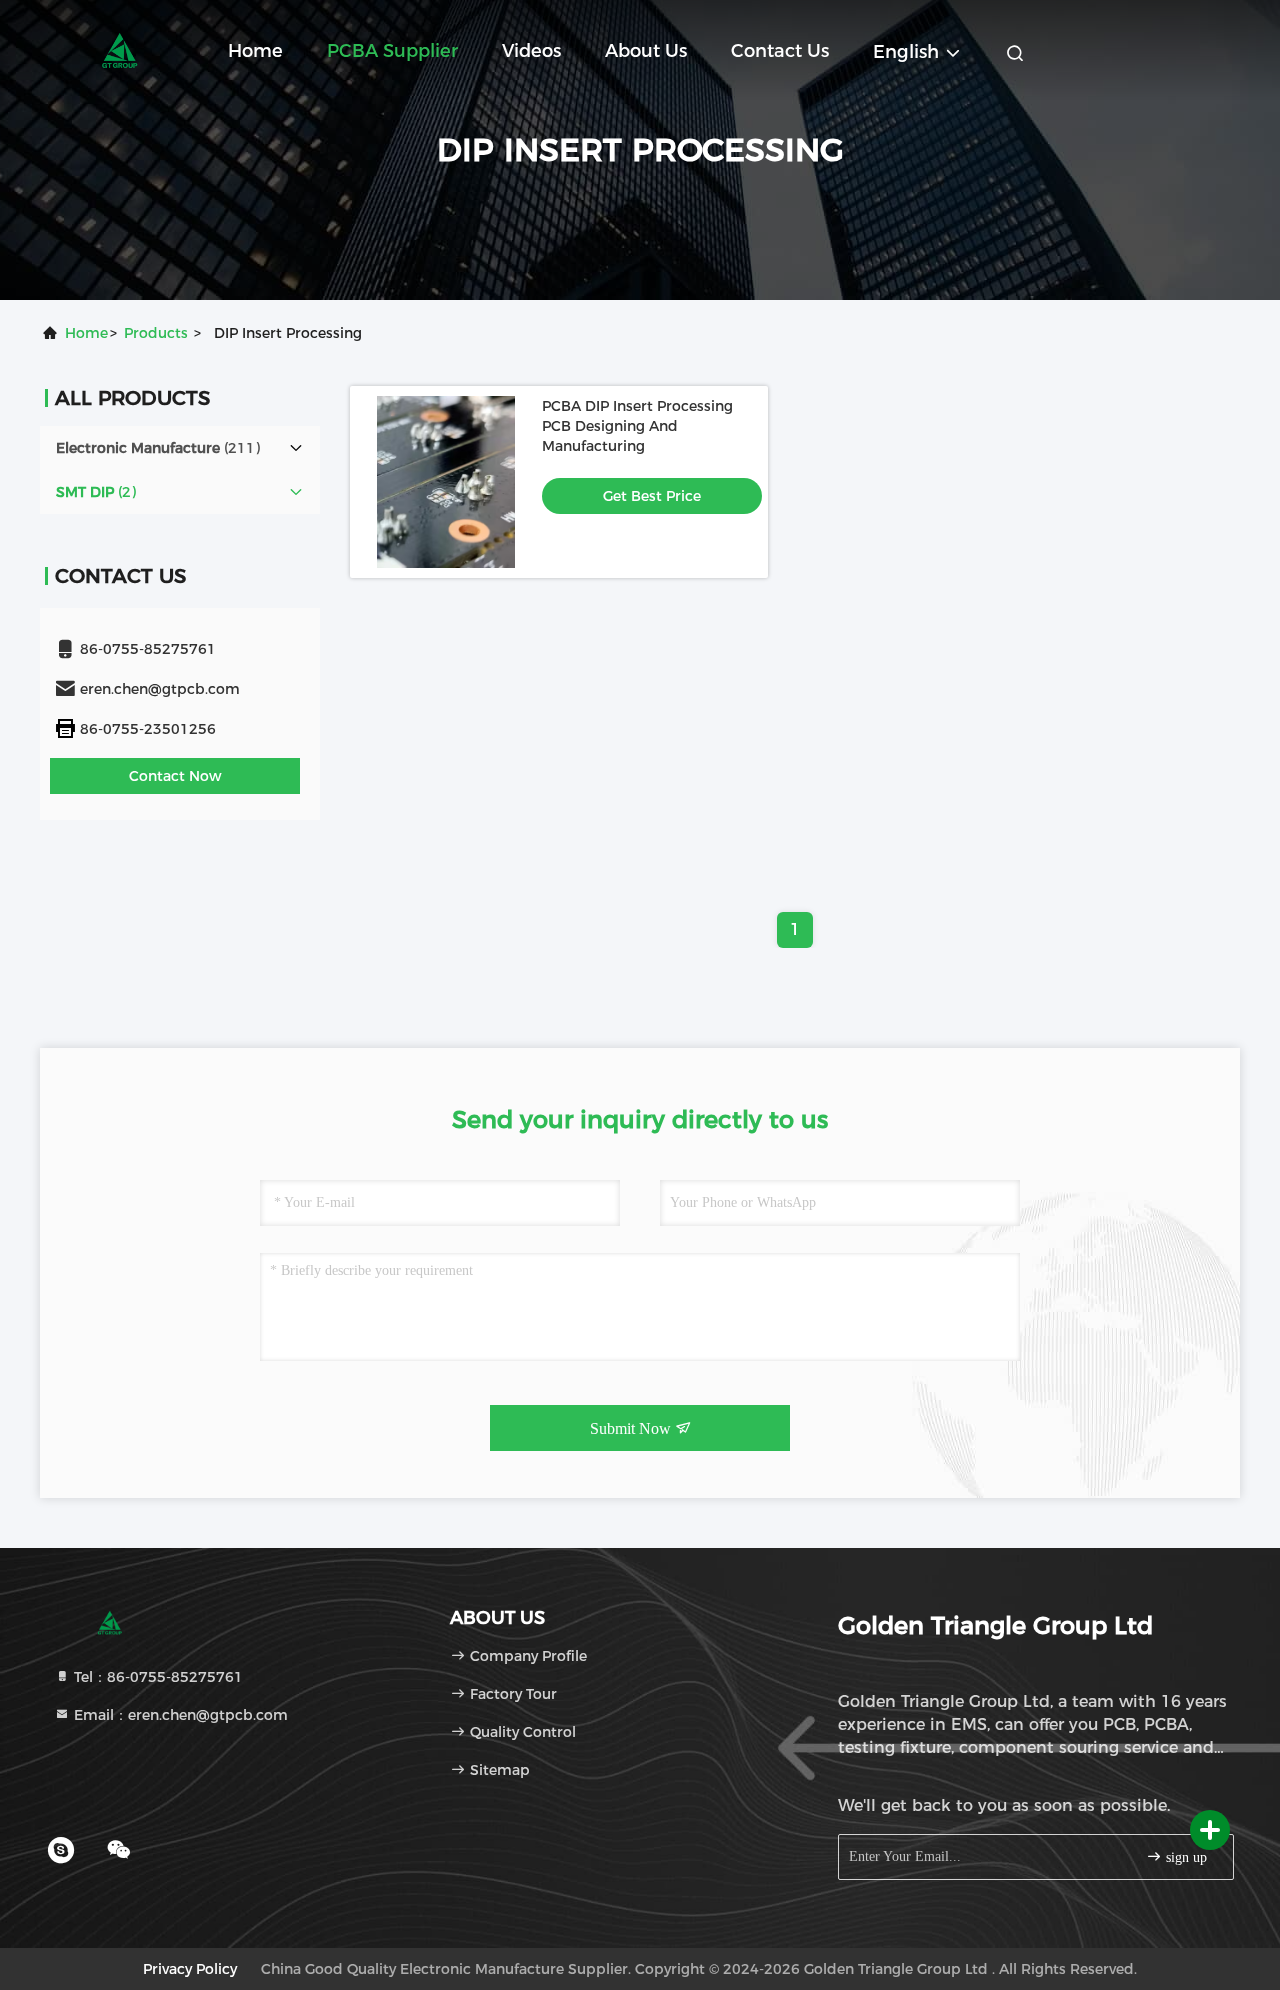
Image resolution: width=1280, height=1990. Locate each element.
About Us (646, 51)
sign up (1184, 1857)
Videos (531, 51)
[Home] (120, 50)
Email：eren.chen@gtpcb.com (179, 1715)
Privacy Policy (190, 1969)
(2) (96, 492)
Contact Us (780, 51)
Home (255, 51)
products (156, 333)
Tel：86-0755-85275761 (156, 1677)
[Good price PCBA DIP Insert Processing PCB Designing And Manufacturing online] (446, 482)
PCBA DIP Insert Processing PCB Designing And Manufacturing (637, 426)
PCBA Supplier (392, 51)
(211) (158, 448)
